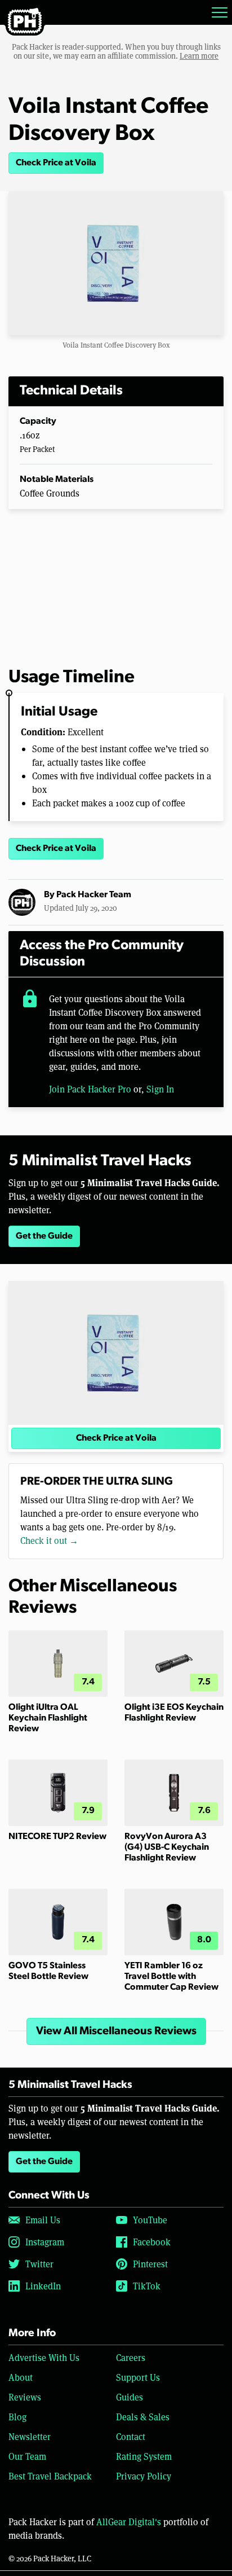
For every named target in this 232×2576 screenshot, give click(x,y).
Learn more (199, 56)
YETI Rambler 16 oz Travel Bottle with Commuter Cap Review (171, 1977)
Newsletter (30, 2436)
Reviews (25, 2397)
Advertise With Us (44, 2357)
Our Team (27, 2456)
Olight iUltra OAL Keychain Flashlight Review (48, 1718)
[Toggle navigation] (220, 12)
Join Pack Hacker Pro (90, 1089)
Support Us (138, 2377)
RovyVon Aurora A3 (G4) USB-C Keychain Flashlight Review (167, 1847)
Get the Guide (44, 1236)
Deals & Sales (143, 2417)
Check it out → (49, 1540)
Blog (17, 2417)
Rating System (144, 2456)
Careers (131, 2357)
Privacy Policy (144, 2476)
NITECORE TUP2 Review (57, 1837)
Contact (131, 2436)
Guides (130, 2397)
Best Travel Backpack (50, 2476)
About (21, 2377)
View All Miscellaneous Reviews (116, 2031)
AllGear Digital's (129, 2522)
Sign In (160, 1089)
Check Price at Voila (56, 163)
